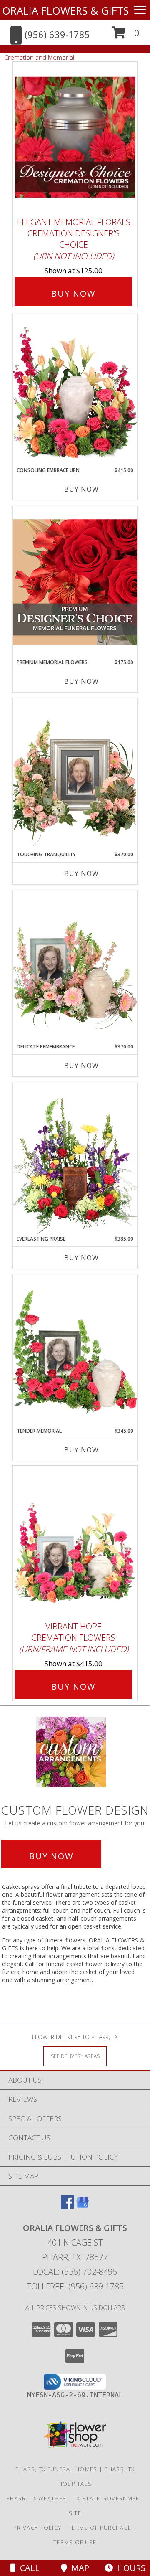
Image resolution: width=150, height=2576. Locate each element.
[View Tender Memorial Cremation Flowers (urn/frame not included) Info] (75, 1351)
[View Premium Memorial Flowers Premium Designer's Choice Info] (75, 582)
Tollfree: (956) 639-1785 (75, 2286)
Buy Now (73, 293)
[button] (126, 36)
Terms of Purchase (100, 2528)
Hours (129, 2568)
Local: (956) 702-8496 (75, 2272)
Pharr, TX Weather (36, 2498)
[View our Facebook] (67, 2206)
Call (28, 2568)
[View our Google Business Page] (82, 2206)
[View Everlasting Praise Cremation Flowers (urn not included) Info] (75, 1159)
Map (78, 2568)
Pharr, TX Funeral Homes (56, 2469)
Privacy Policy (37, 2528)
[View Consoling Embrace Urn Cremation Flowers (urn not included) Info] (75, 390)
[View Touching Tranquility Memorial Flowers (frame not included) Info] (75, 774)
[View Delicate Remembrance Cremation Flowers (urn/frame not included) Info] (75, 967)
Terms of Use (75, 2542)
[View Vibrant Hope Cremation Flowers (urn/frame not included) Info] (75, 1542)
